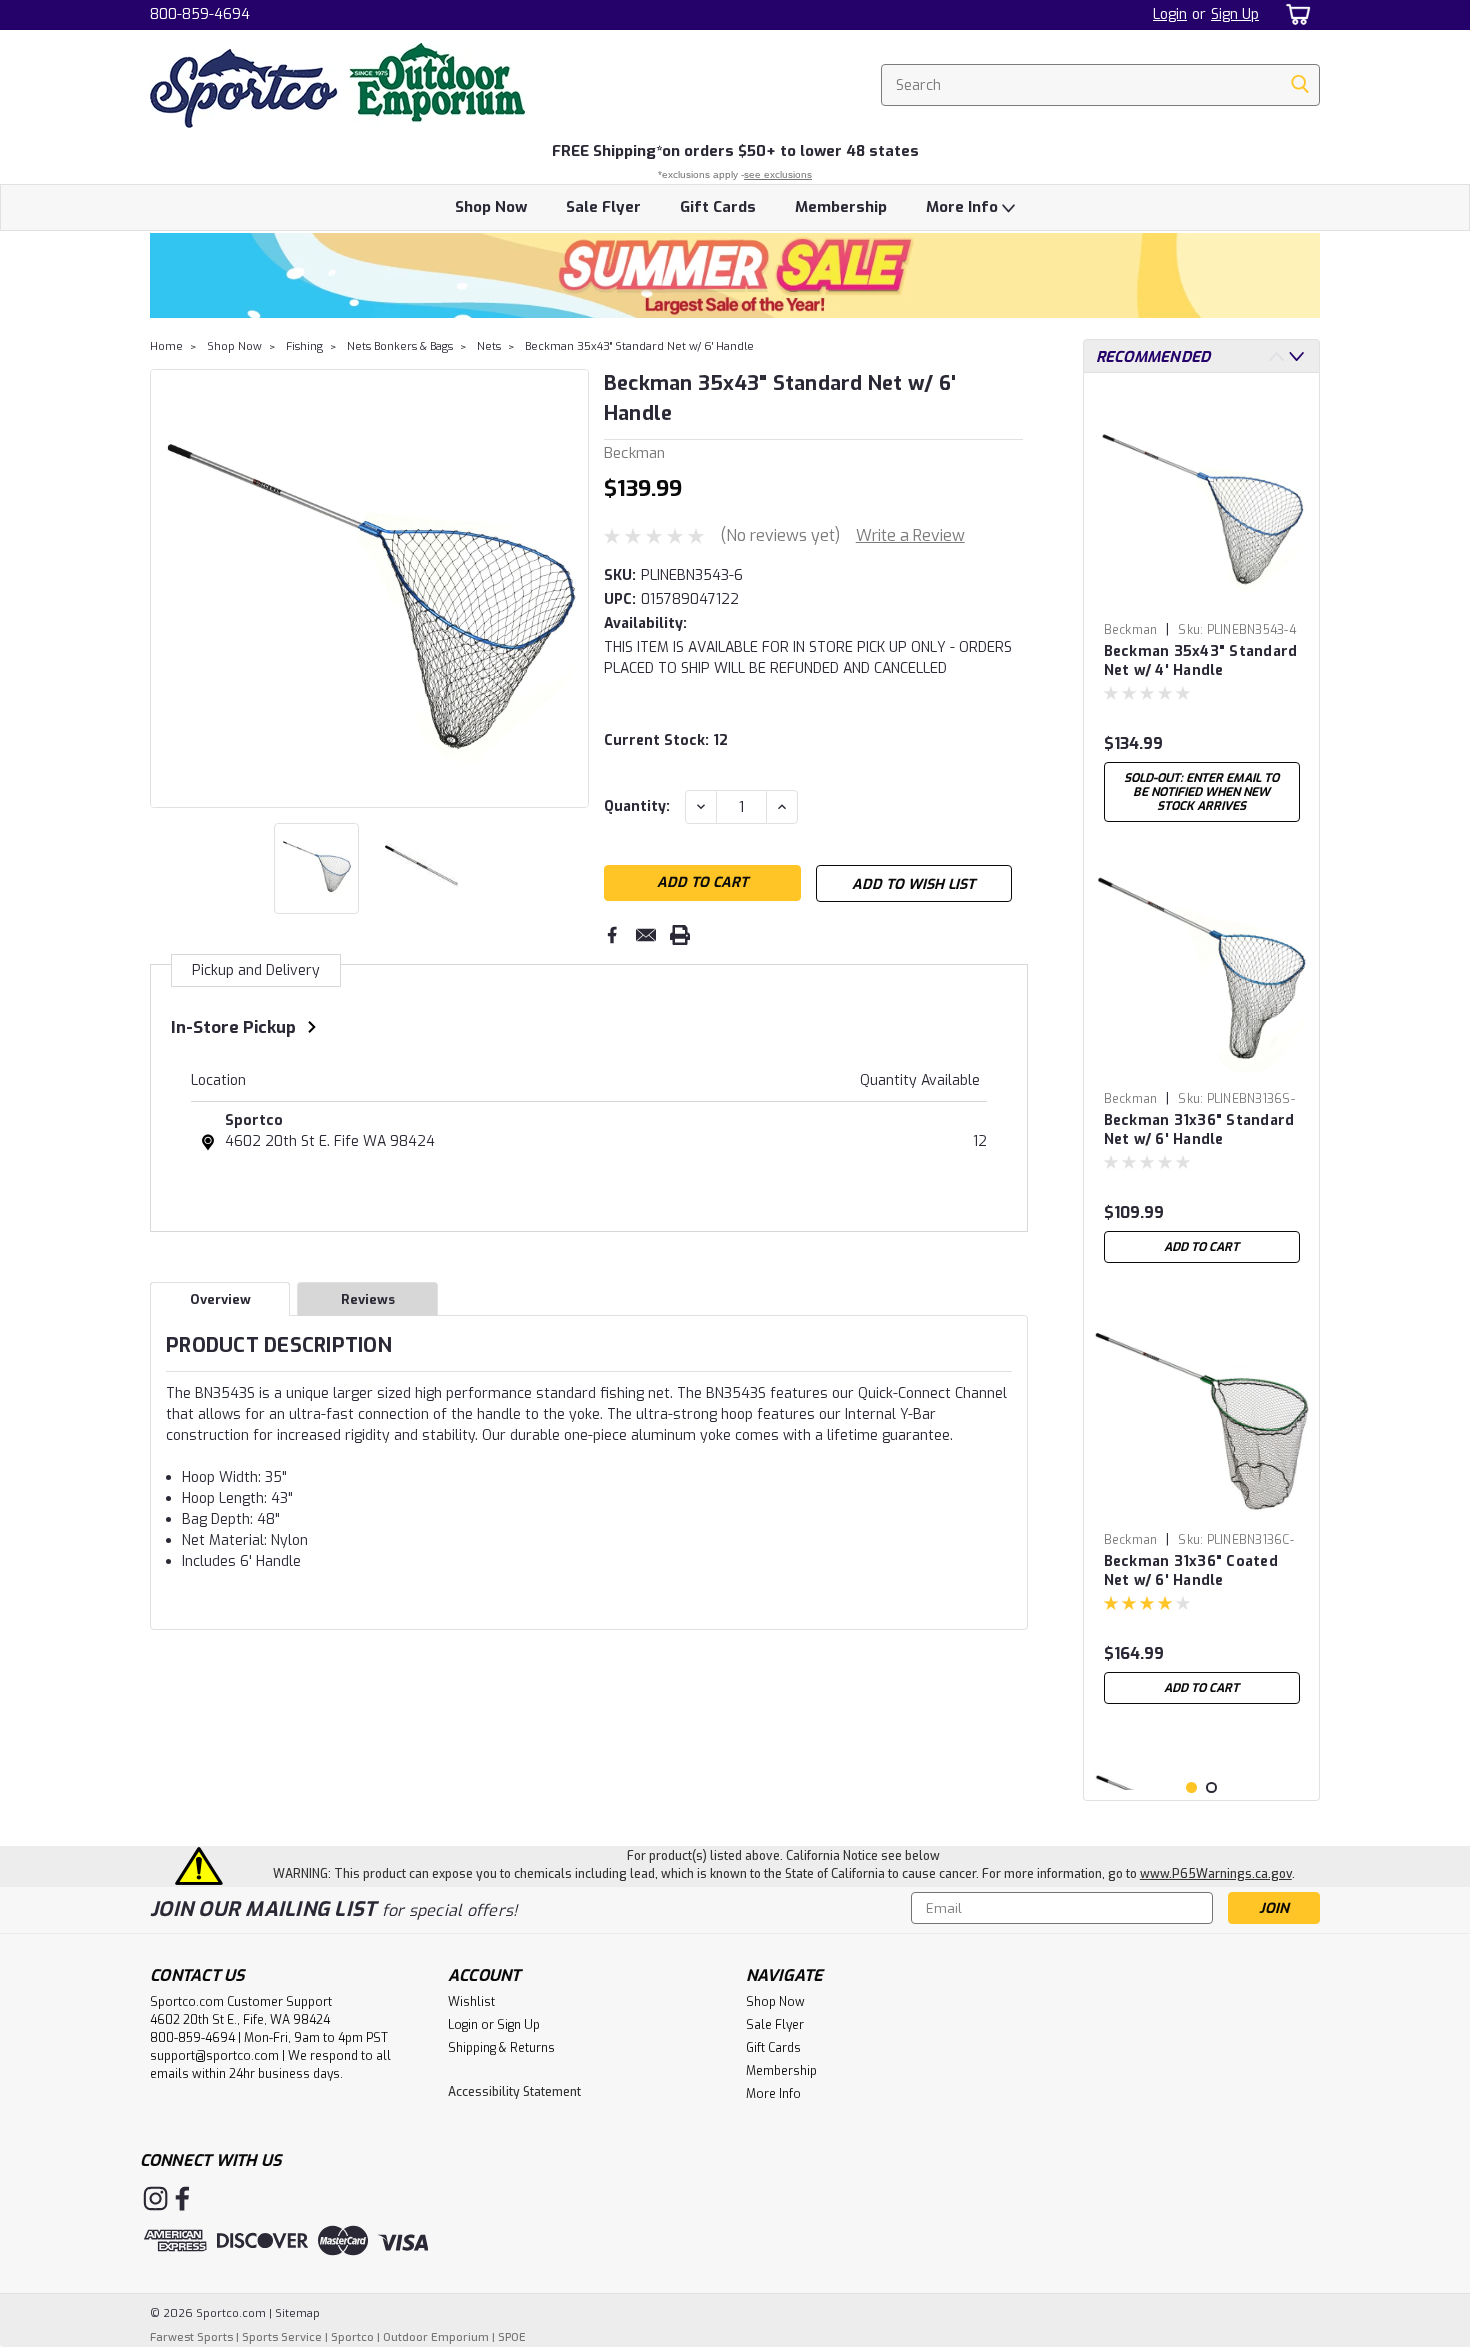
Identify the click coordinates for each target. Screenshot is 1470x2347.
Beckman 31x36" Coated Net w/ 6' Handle (1191, 1571)
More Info (964, 207)
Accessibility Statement (514, 2092)
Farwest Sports (191, 2337)
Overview (220, 1299)
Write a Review (910, 535)
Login (1170, 14)
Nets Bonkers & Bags (400, 346)
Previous (167, 588)
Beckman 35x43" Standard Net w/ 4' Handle (1201, 661)
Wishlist (471, 2002)
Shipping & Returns (501, 2048)
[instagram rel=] (155, 2198)
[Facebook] (612, 935)
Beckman (1131, 630)
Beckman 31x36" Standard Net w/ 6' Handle (1199, 1130)
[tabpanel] (1202, 610)
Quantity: (637, 806)
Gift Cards (718, 207)
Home (166, 346)
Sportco (254, 1120)
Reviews (368, 1299)
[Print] (680, 935)
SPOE (512, 2337)
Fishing (304, 346)
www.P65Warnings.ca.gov (1216, 1874)
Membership (841, 207)
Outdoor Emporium (436, 2337)
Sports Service (282, 2337)
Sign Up (1235, 14)
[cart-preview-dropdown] (1294, 14)
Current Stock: (666, 740)
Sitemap (297, 2313)
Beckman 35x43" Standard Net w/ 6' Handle (639, 346)
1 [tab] (1191, 1787)
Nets (489, 346)
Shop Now (491, 207)
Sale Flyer (603, 207)
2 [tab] (1211, 1787)
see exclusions (778, 174)
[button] (735, 275)
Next (571, 588)
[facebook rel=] (182, 2198)
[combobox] (1100, 85)
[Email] (646, 935)
